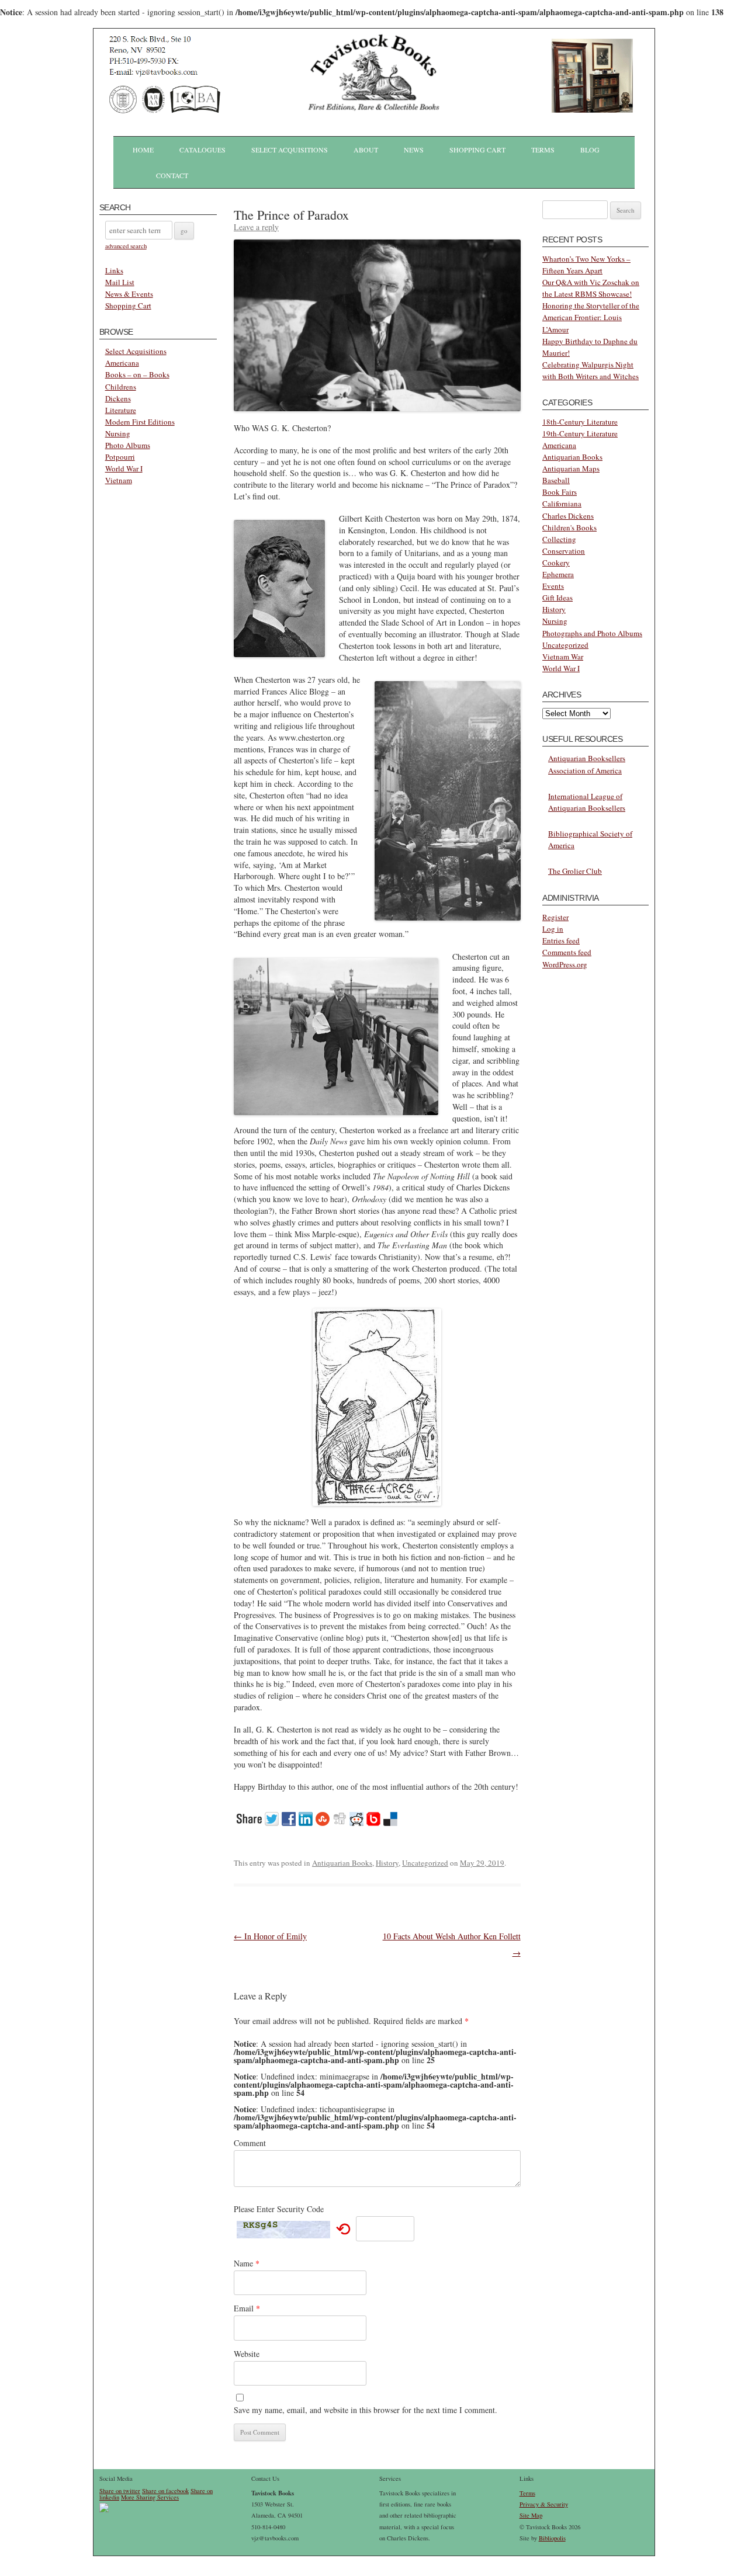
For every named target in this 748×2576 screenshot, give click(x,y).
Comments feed (567, 952)
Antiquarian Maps (571, 468)
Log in (553, 929)
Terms (543, 150)
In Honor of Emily (270, 1936)
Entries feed (561, 940)
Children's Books (569, 527)
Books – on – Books (137, 374)
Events (553, 586)
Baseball (556, 480)
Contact (172, 175)
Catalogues (202, 150)
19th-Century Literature (580, 433)
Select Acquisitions (290, 150)
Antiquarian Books (342, 1863)
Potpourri (120, 457)
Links (114, 270)
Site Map (531, 2515)
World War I (124, 468)
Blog (590, 150)
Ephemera (558, 574)
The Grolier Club (575, 871)
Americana (122, 363)
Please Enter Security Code (279, 2209)
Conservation (564, 551)
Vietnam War (563, 657)
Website (247, 2354)
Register (555, 917)
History (387, 1863)
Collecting (559, 539)
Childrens (121, 387)
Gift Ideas (557, 598)
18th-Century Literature (580, 422)
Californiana (562, 504)
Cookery (556, 563)
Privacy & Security (544, 2504)
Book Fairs (560, 492)
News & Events (129, 294)
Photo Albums (128, 445)
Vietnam (119, 480)
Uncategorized (425, 1863)
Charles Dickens (568, 516)
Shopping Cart (477, 150)
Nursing (118, 433)
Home (143, 150)
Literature (121, 410)
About (366, 150)
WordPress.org (565, 964)
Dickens (118, 398)
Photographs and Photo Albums (592, 633)
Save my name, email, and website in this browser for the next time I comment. (366, 2410)
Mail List (120, 282)
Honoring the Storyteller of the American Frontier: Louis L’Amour (591, 317)
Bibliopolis (552, 2538)
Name (247, 2263)
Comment (250, 2143)
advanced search (126, 246)
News (414, 150)
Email (247, 2308)
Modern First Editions (140, 422)
